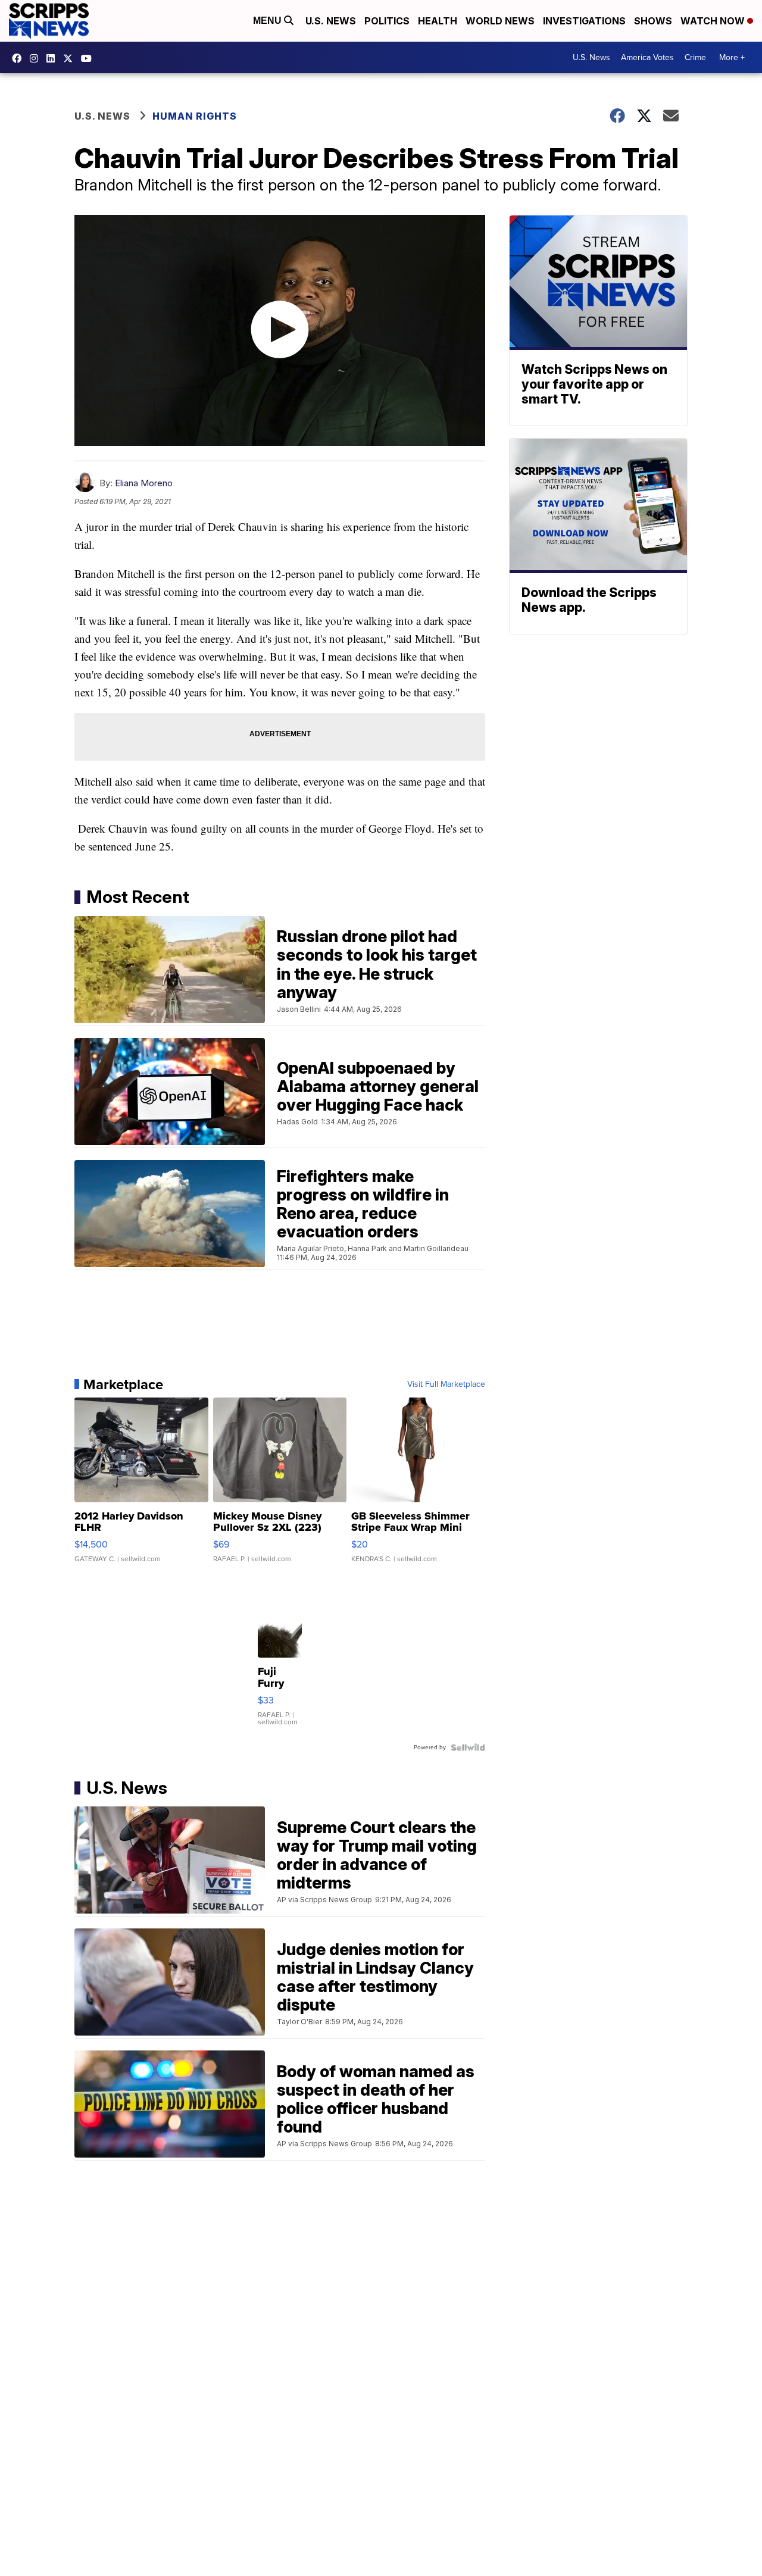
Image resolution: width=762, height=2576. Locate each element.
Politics (387, 21)
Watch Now (714, 21)
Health (438, 21)
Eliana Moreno (144, 483)
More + (732, 57)
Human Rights (195, 116)
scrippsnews (20, 58)
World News (500, 21)
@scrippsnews (89, 58)
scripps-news (54, 58)
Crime (695, 57)
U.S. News (331, 21)
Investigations (584, 21)
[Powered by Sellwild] (468, 1747)
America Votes (647, 57)
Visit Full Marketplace (446, 1384)
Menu (268, 21)
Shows (653, 21)
